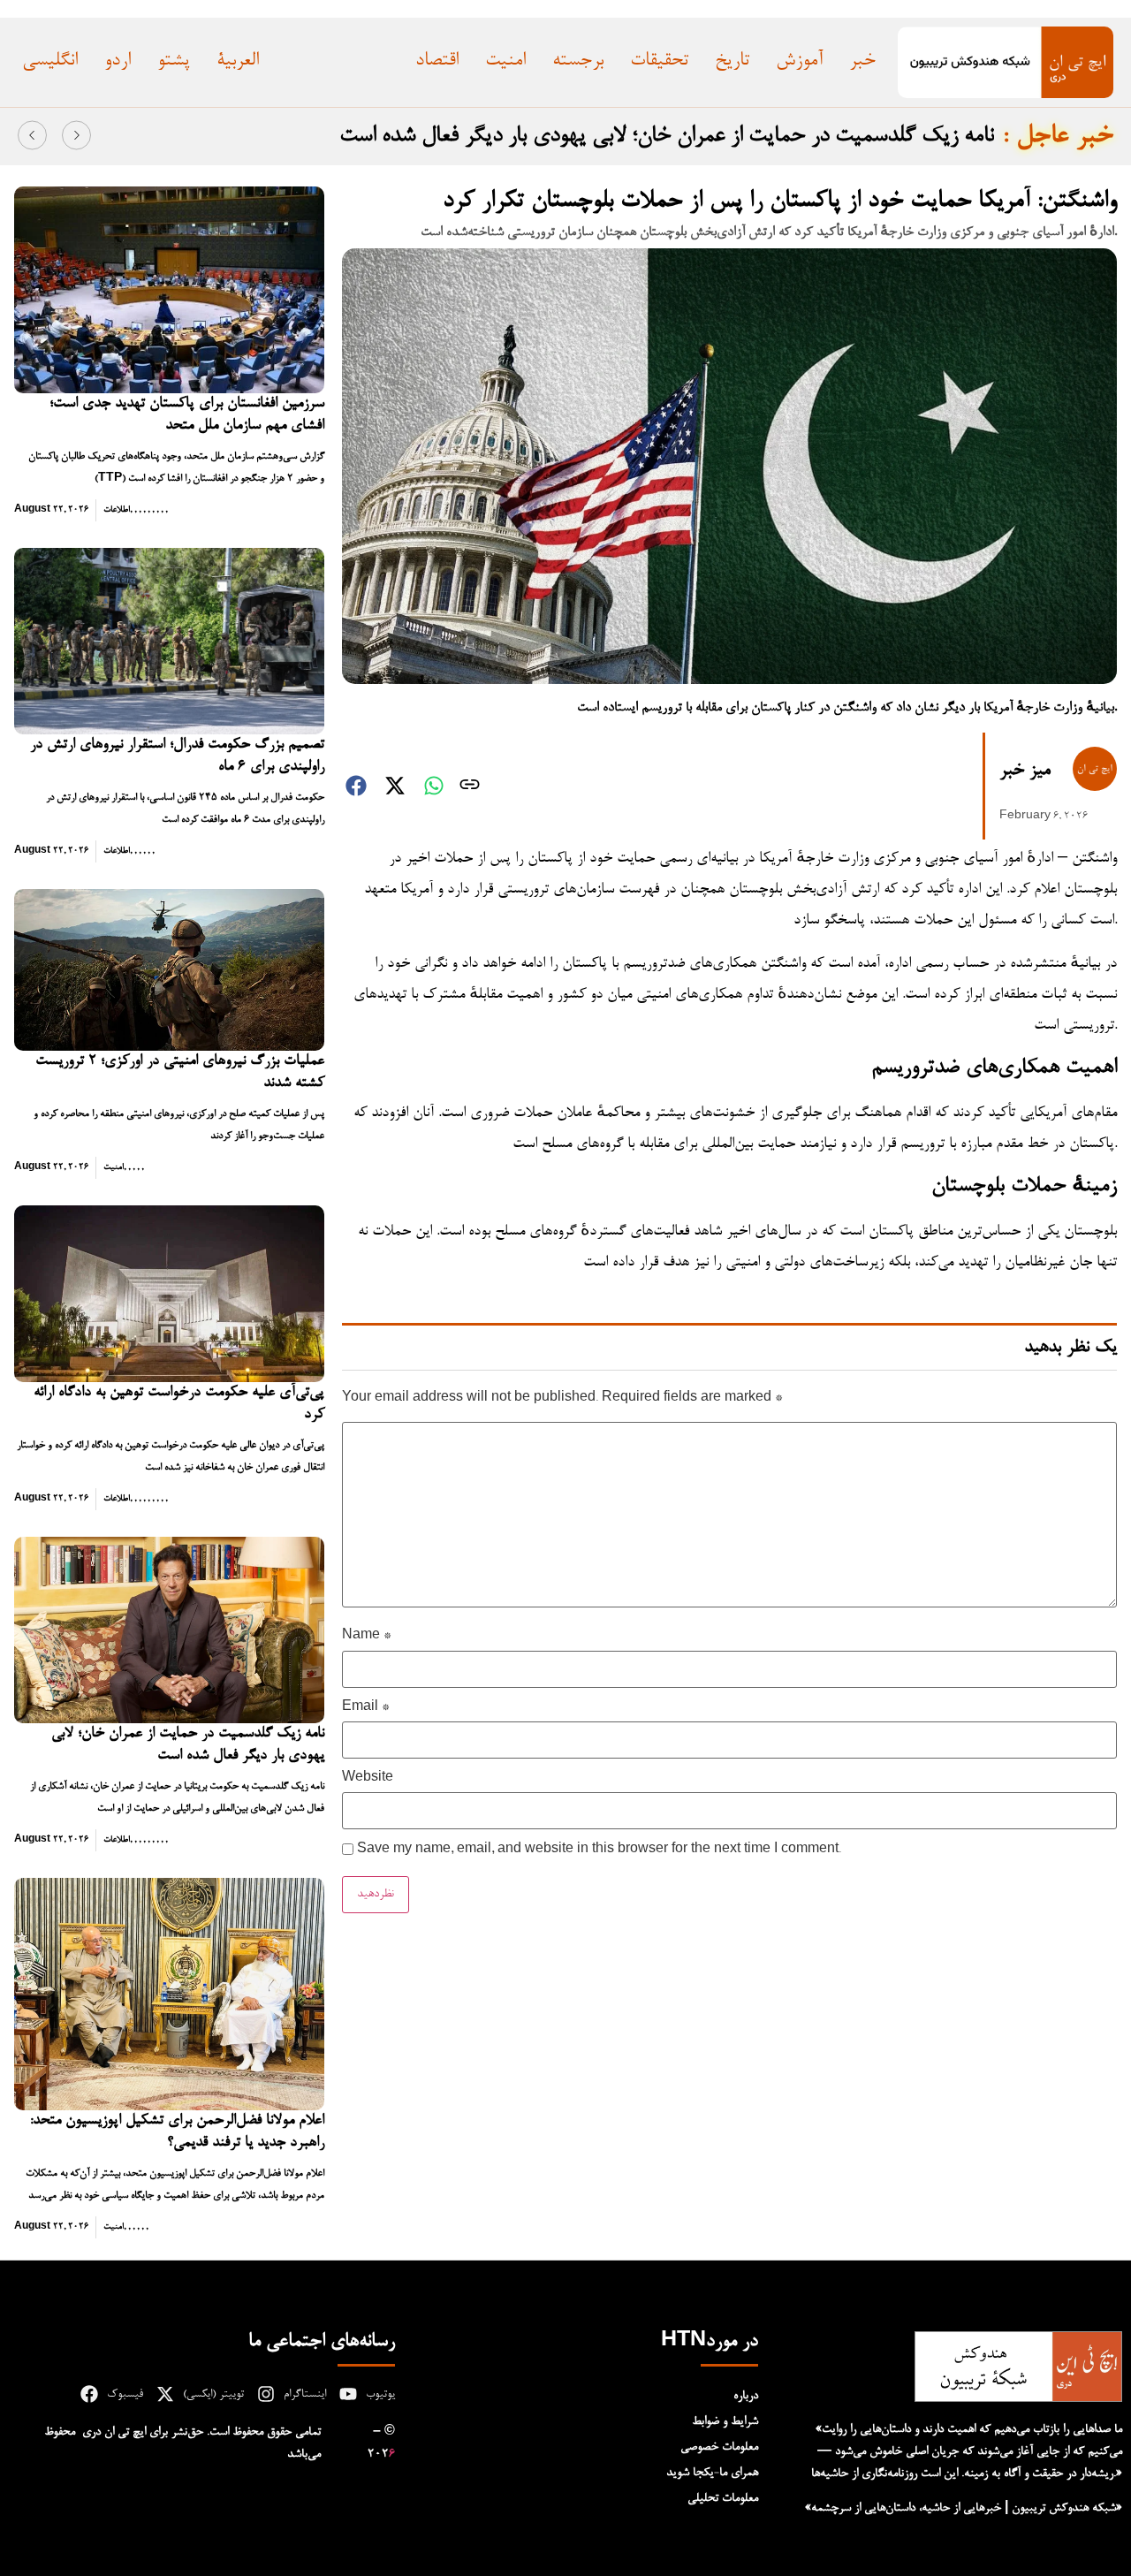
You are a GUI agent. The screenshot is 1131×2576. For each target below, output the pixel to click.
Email (365, 1708)
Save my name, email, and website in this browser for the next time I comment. (599, 1850)
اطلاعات (117, 510)
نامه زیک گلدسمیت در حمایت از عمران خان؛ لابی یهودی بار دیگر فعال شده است (667, 136)
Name (366, 1637)
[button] (32, 136)
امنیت (114, 1167)
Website (368, 1779)
